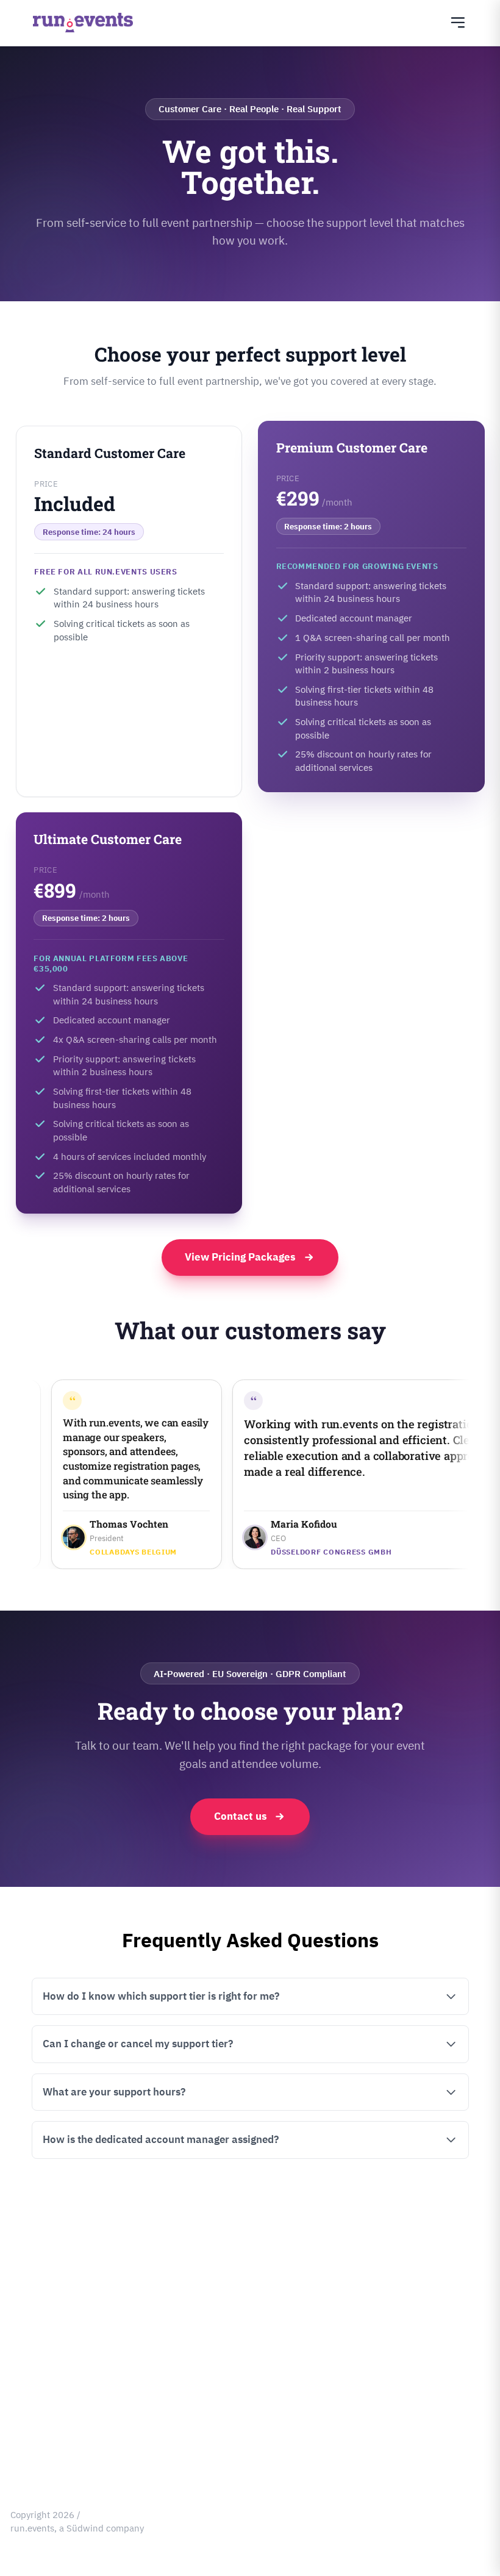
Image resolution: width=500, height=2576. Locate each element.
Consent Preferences (53, 2448)
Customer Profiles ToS (56, 2424)
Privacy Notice (40, 2331)
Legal (21, 2307)
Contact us (241, 1816)
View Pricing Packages (240, 1257)
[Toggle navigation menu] (458, 23)
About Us (29, 2238)
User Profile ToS (43, 2401)
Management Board (51, 2261)
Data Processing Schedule (64, 2354)
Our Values (33, 2284)
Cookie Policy (37, 2377)
